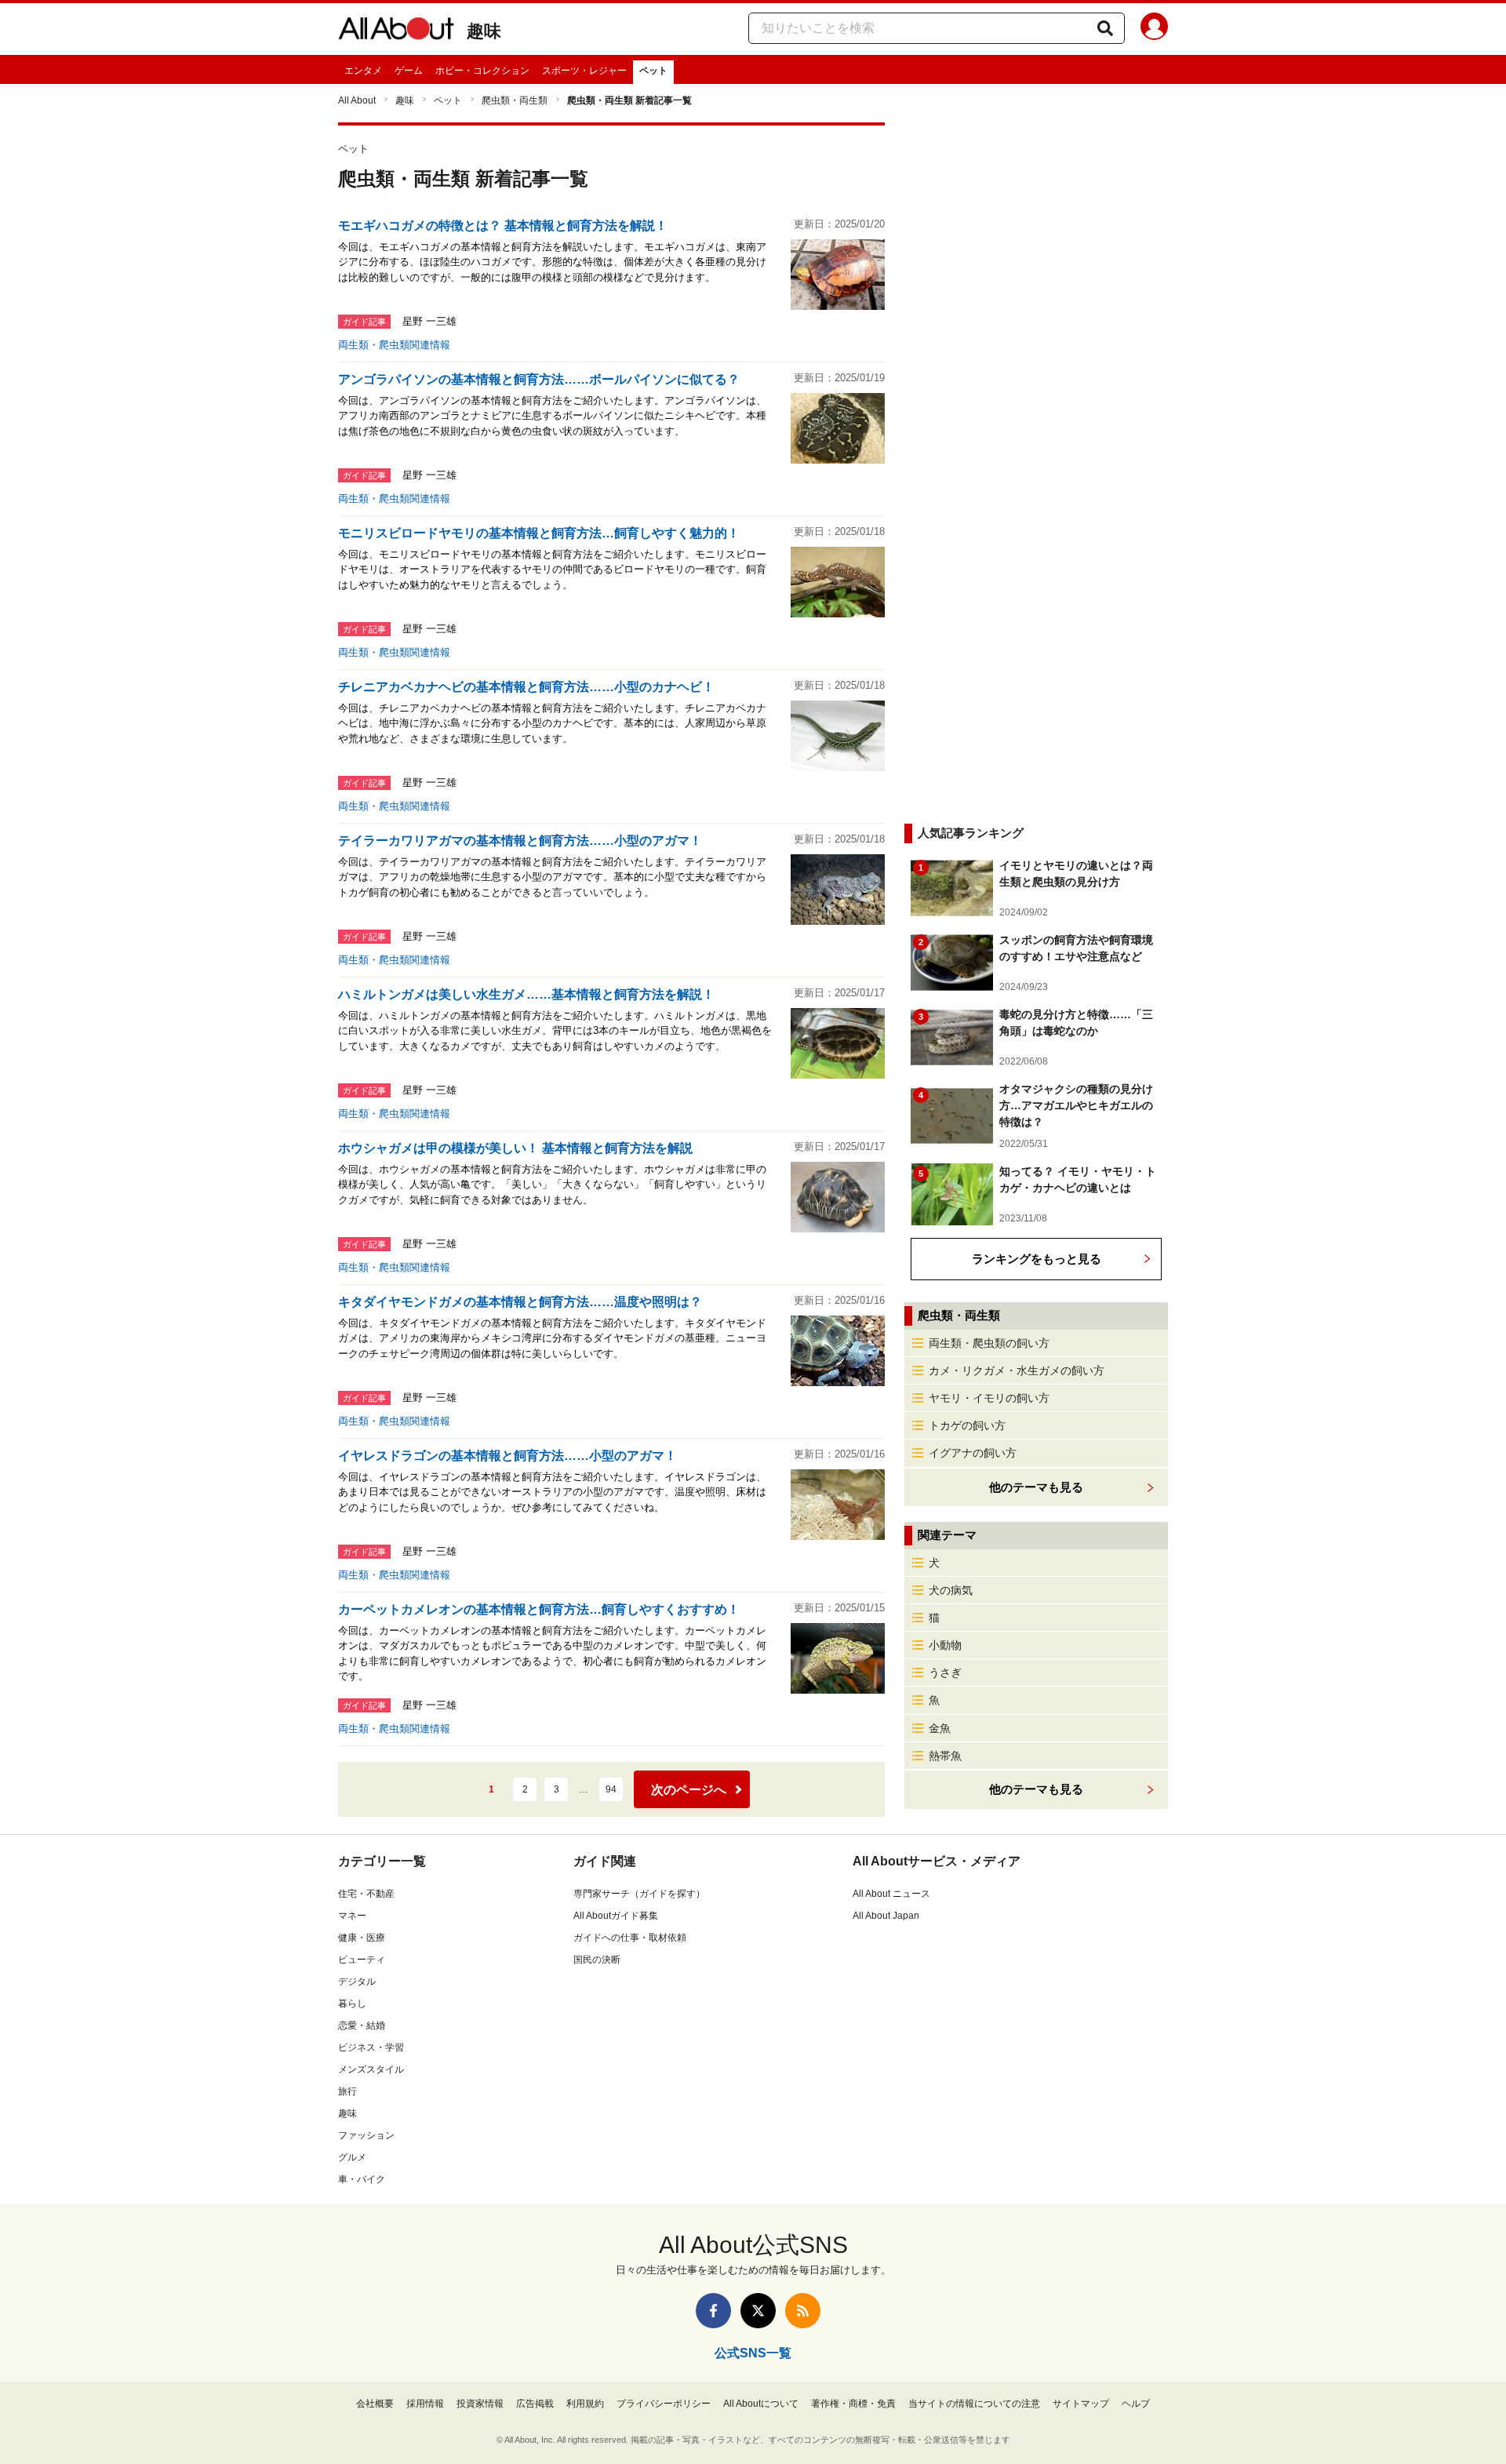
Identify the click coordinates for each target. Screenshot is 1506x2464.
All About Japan (886, 1916)
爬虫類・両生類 (515, 100)
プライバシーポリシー (664, 2404)
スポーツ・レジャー (584, 71)
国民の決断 (597, 1960)
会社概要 (375, 2404)
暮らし (352, 2004)
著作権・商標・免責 (853, 2404)
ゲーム (409, 71)
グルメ (352, 2157)
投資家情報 (480, 2404)
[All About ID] (1154, 29)
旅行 (347, 2091)
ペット (653, 71)
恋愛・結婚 (362, 2025)
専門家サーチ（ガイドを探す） (639, 1894)
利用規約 (585, 2404)
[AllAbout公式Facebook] (713, 2311)
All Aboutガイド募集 (616, 1916)
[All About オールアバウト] (396, 31)
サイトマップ (1081, 2404)
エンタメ (363, 71)
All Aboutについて (761, 2404)
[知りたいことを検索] (1105, 28)
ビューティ (362, 1960)
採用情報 (425, 2404)
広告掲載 (535, 2404)
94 (611, 1789)
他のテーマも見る (1036, 1789)
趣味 (484, 31)
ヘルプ (1136, 2404)
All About (357, 100)
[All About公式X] (758, 2311)
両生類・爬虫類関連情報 (394, 345)
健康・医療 (362, 1938)
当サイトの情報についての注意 (974, 2404)
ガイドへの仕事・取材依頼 (630, 1938)
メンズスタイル (371, 2069)
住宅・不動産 (366, 1894)
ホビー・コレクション (482, 71)
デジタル (357, 1982)
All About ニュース (891, 1894)
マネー (352, 1916)
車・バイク (362, 2179)
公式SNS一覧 (753, 2353)
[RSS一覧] (803, 2311)
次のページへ (689, 1790)
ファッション (366, 2135)
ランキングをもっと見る (1037, 1259)
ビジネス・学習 (371, 2047)
